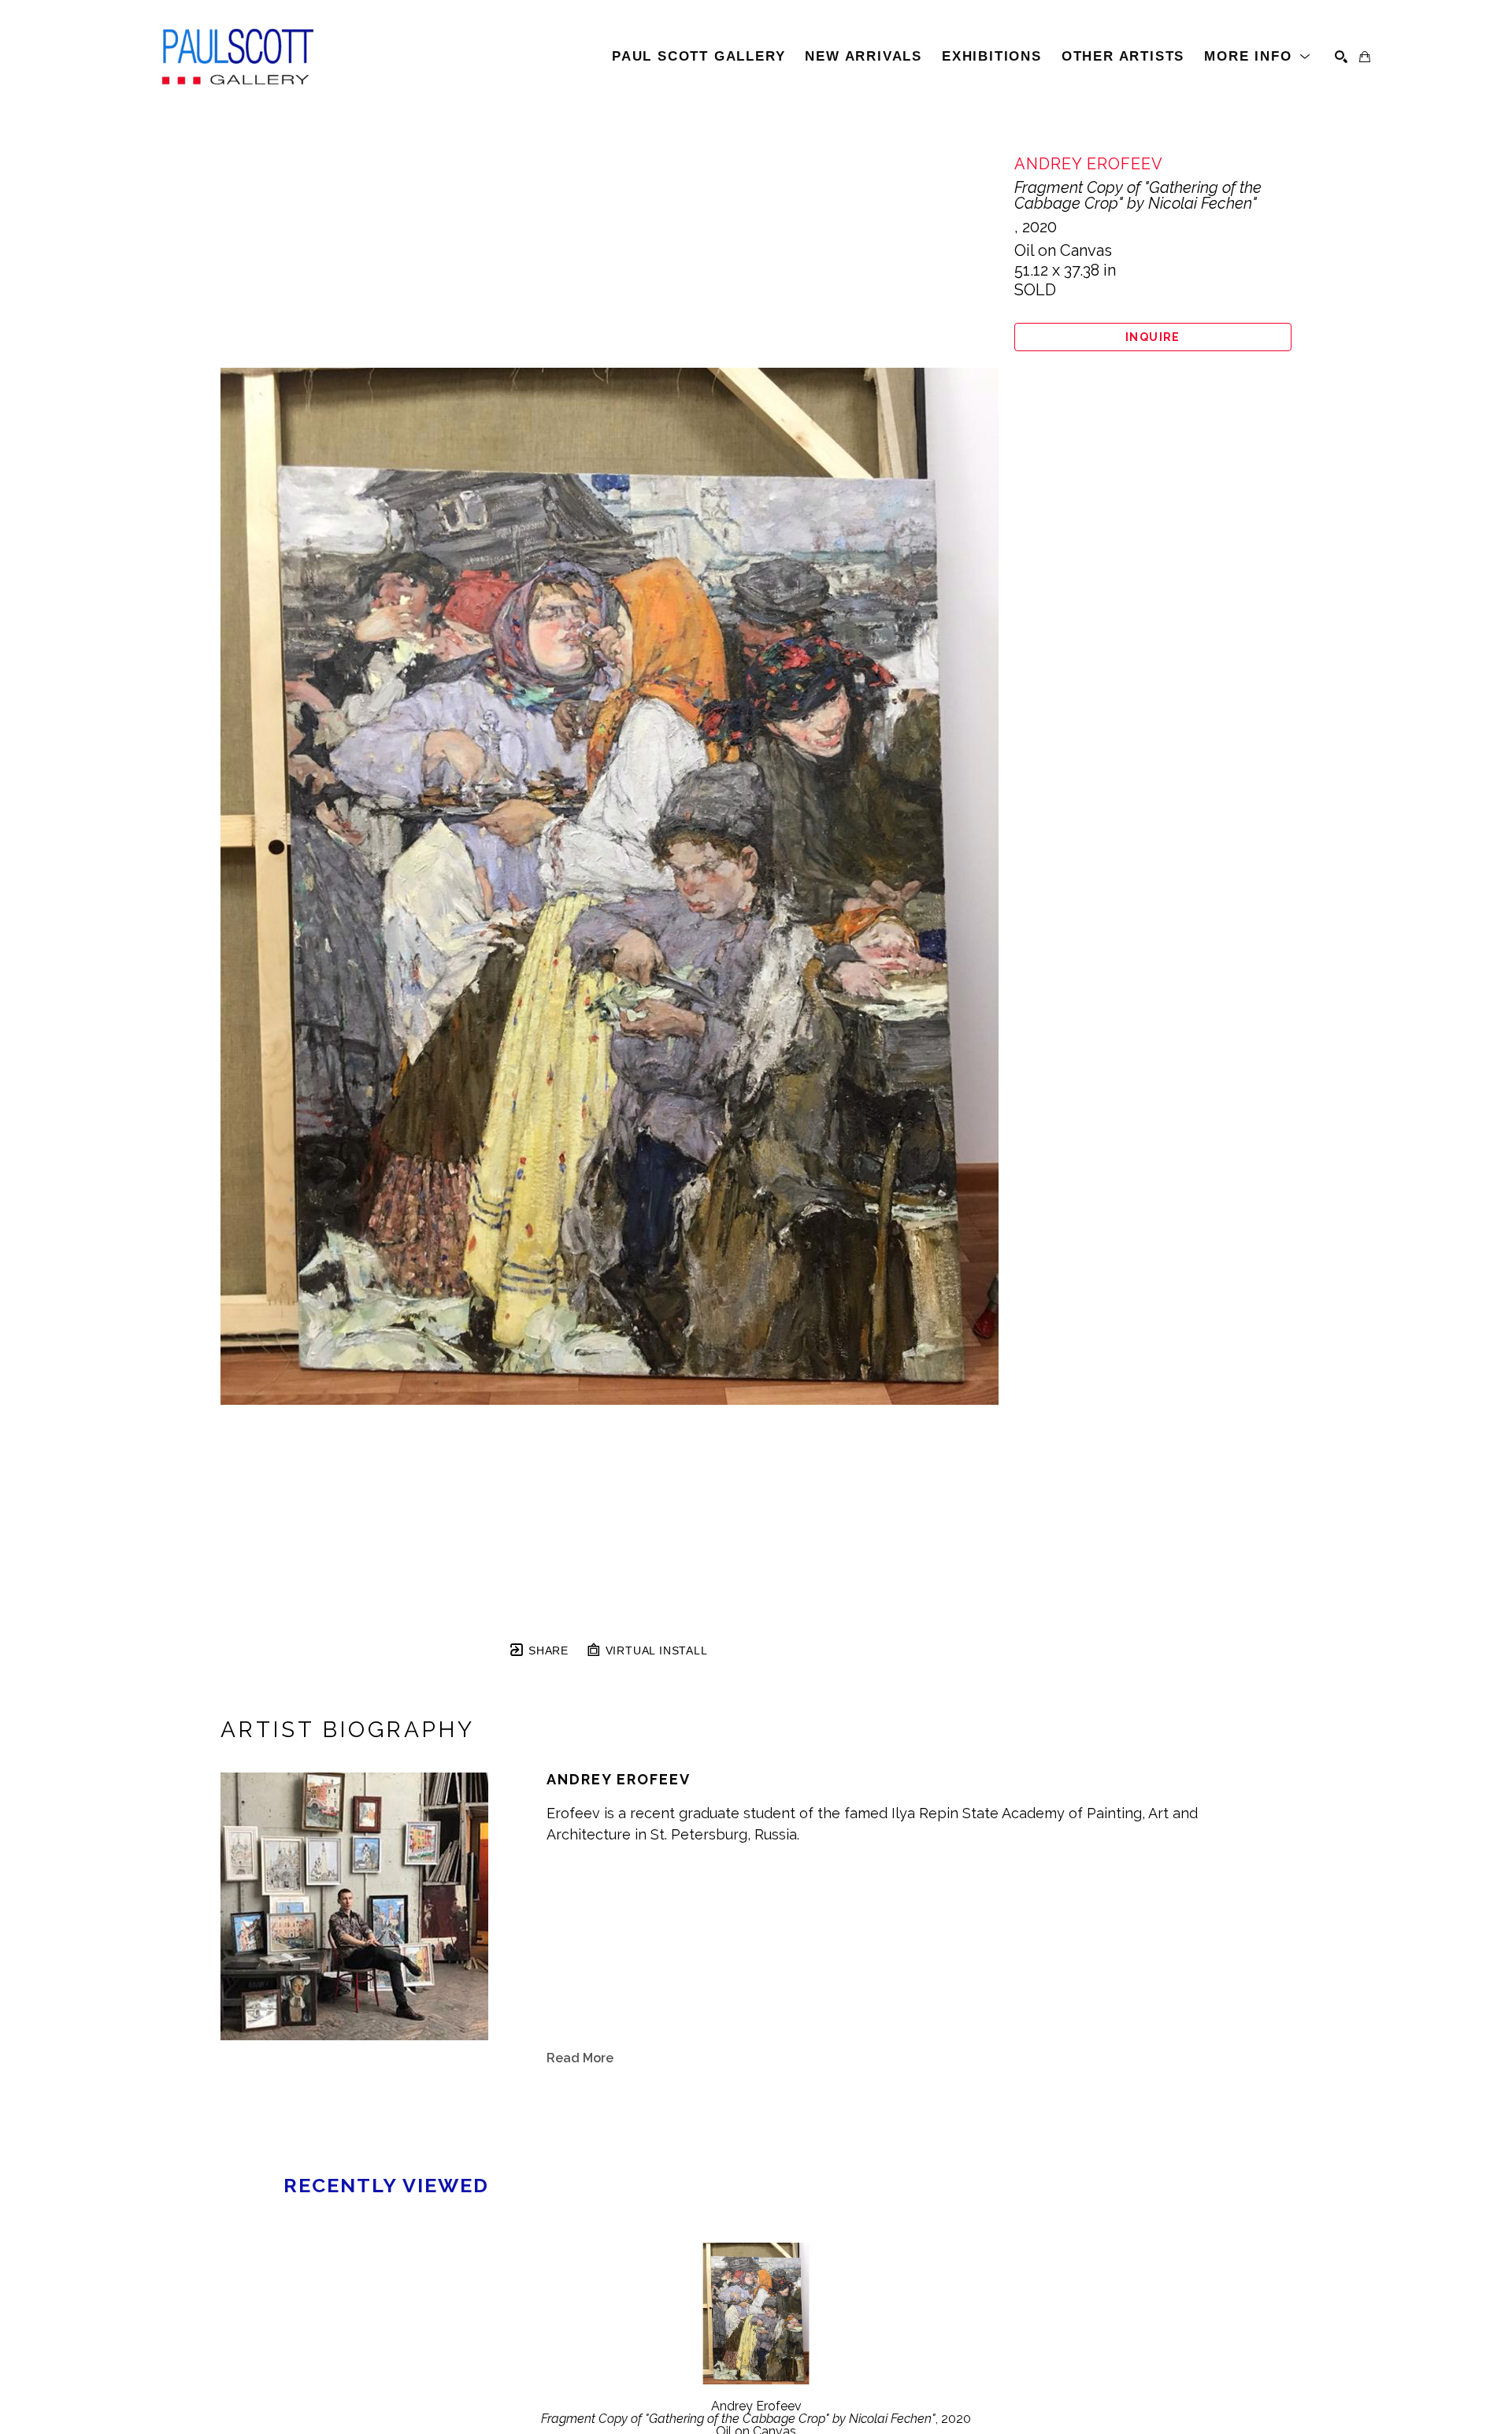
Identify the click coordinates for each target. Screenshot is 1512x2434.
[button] (1258, 57)
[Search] (1341, 57)
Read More (580, 2058)
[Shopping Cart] (1365, 57)
